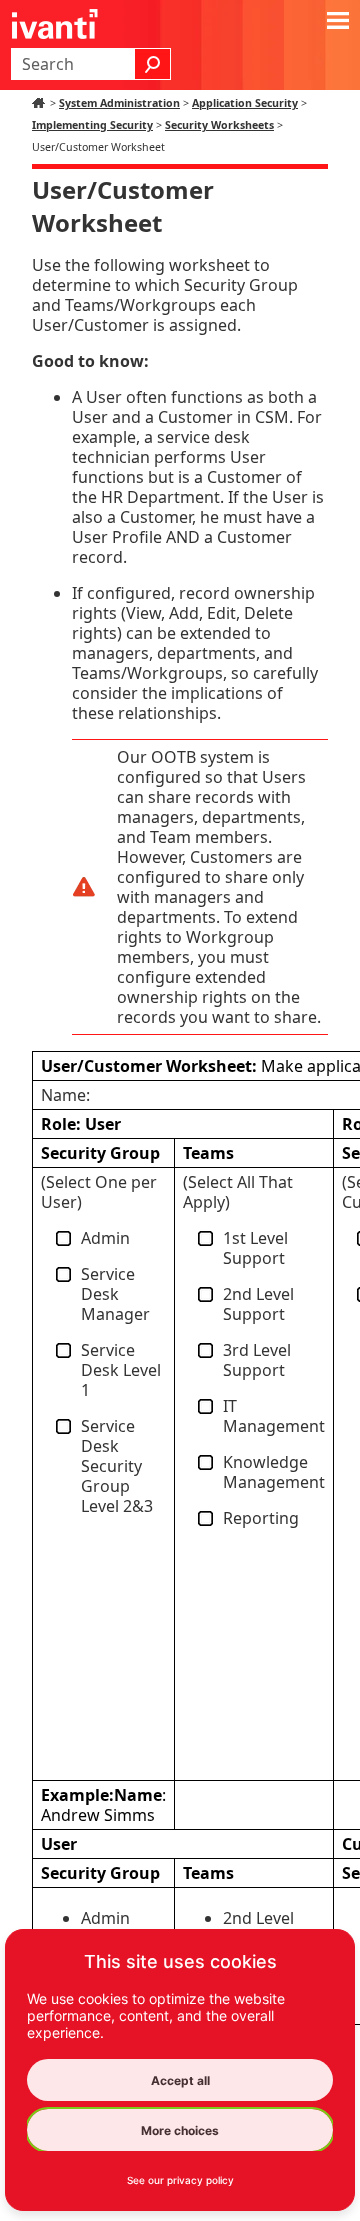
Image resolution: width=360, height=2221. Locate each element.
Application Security (245, 103)
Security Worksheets (219, 125)
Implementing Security (92, 125)
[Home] (41, 103)
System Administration (119, 103)
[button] (153, 64)
